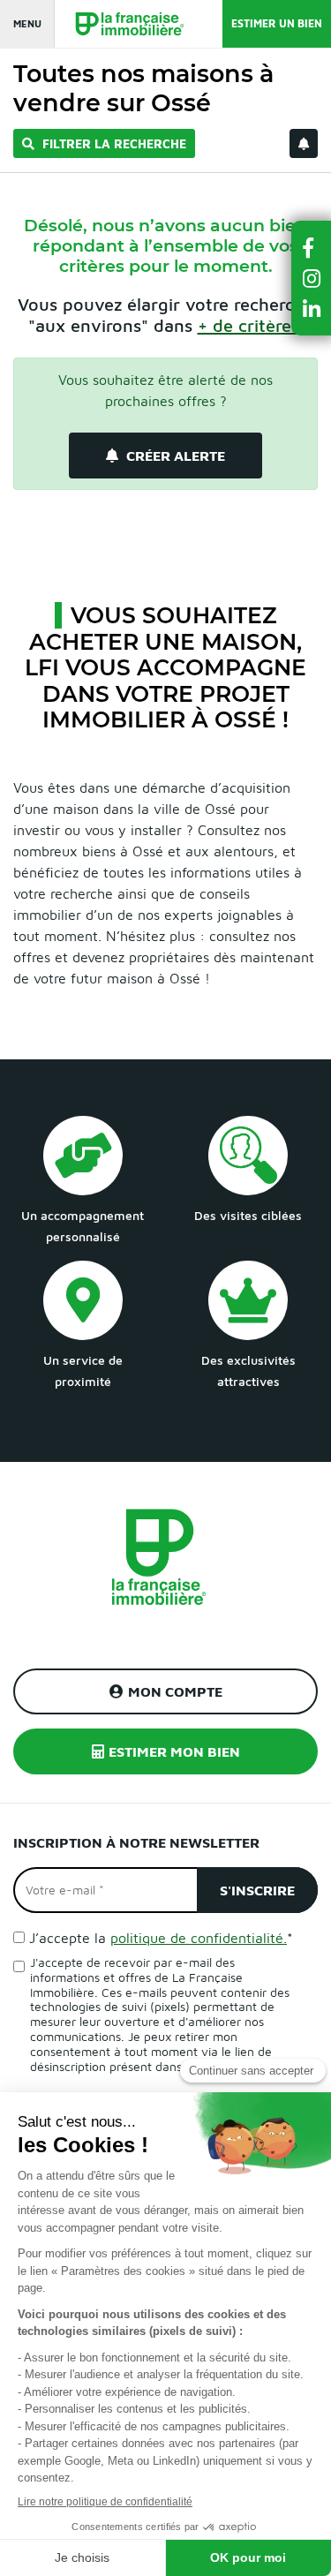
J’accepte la (161, 1938)
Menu (27, 23)
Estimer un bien (277, 23)
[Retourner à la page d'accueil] (121, 24)
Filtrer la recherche (113, 143)
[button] (312, 248)
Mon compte (175, 1691)
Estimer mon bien (174, 1751)
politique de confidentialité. (199, 1938)
